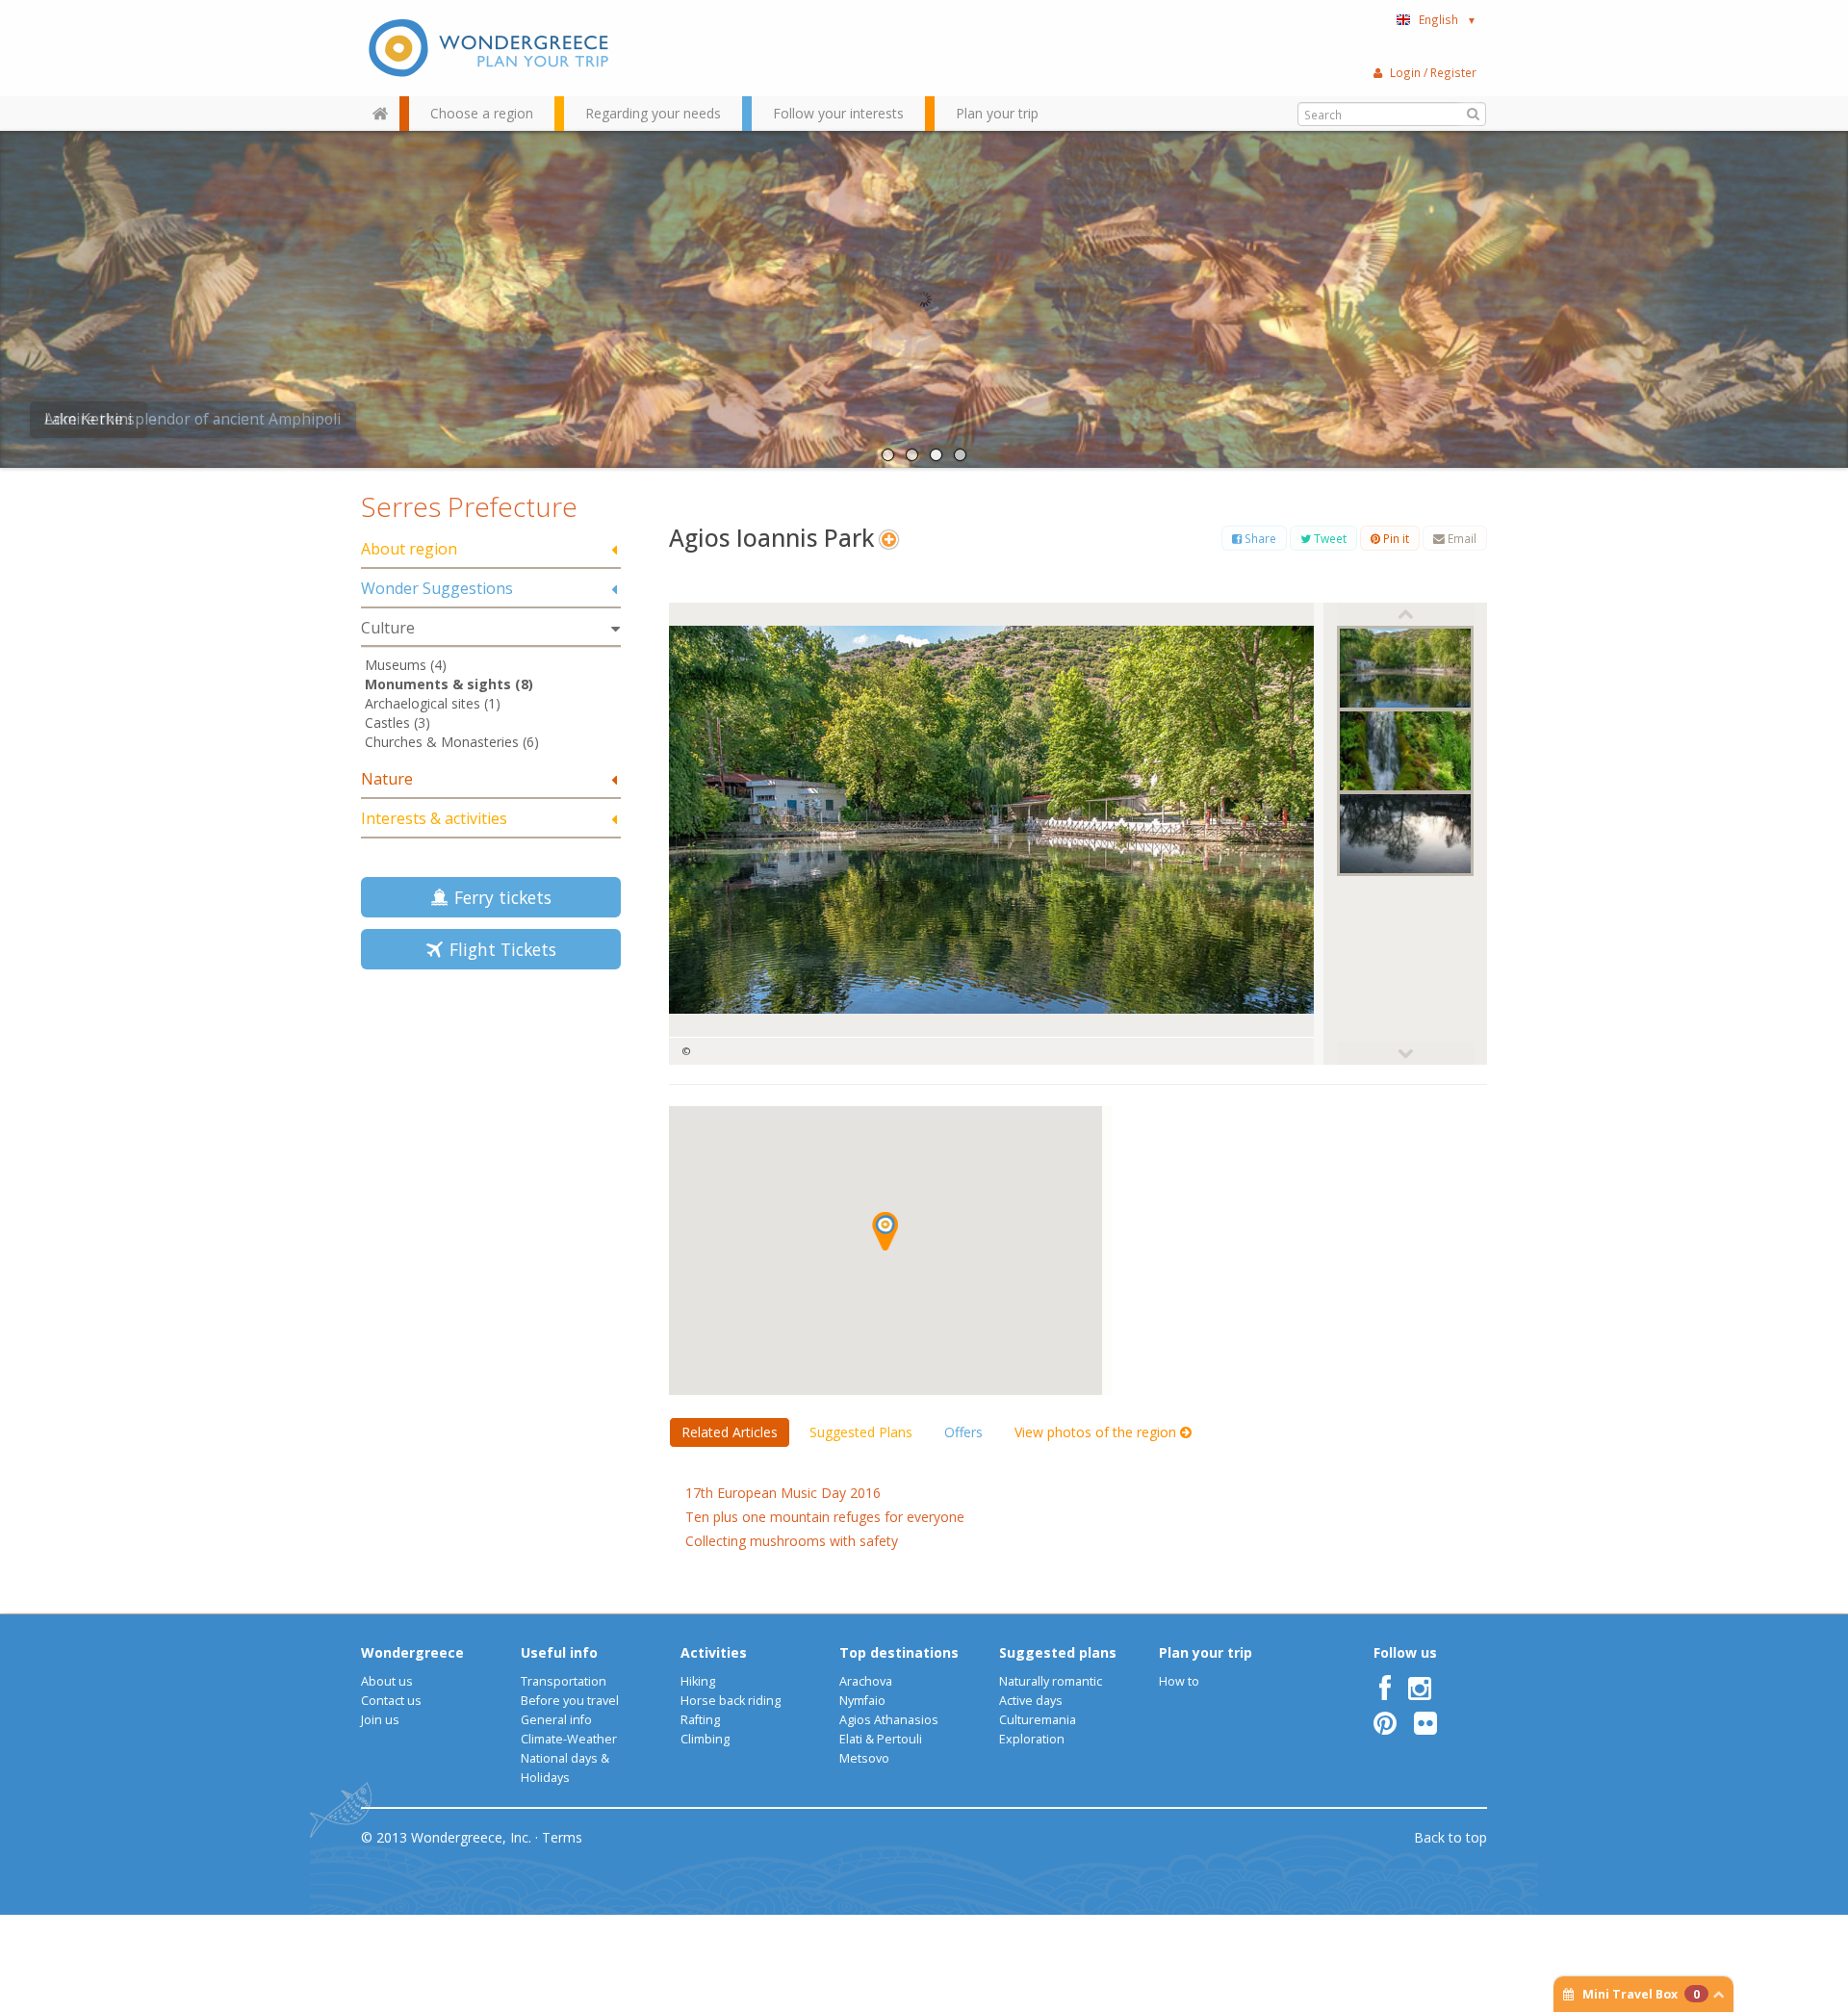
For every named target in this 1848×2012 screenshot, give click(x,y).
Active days (1031, 1701)
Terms (562, 1837)
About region (409, 549)
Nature (387, 779)
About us (387, 1681)
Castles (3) (398, 722)
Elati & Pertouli (881, 1739)
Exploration (1032, 1739)
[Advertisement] (491, 1121)
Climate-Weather (569, 1739)
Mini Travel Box (1641, 1994)
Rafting (700, 1720)
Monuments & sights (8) (449, 684)
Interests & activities (434, 818)
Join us (380, 1720)
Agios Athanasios (889, 1720)
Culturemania (1038, 1720)
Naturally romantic (1051, 1681)
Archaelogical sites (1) (433, 703)
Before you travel (570, 1701)
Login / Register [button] (1433, 72)
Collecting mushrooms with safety (792, 1541)
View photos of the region (1097, 1432)
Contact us (391, 1701)
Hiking (698, 1681)
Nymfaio (862, 1701)
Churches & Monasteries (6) (452, 742)
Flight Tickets (498, 949)
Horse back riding (731, 1701)
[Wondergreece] (491, 48)
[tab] (491, 550)
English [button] (1448, 19)
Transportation (564, 1681)
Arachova (866, 1681)
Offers (963, 1432)
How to (1179, 1681)
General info (556, 1720)
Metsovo (864, 1758)
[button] (885, 1231)
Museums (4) (406, 665)
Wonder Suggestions (437, 588)
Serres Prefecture (469, 506)
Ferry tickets (498, 897)
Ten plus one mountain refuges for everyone (825, 1517)
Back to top (1450, 1837)
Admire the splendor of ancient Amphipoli (192, 419)
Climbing (705, 1739)
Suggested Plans (861, 1432)
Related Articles (730, 1432)
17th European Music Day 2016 (783, 1493)
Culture (388, 628)
